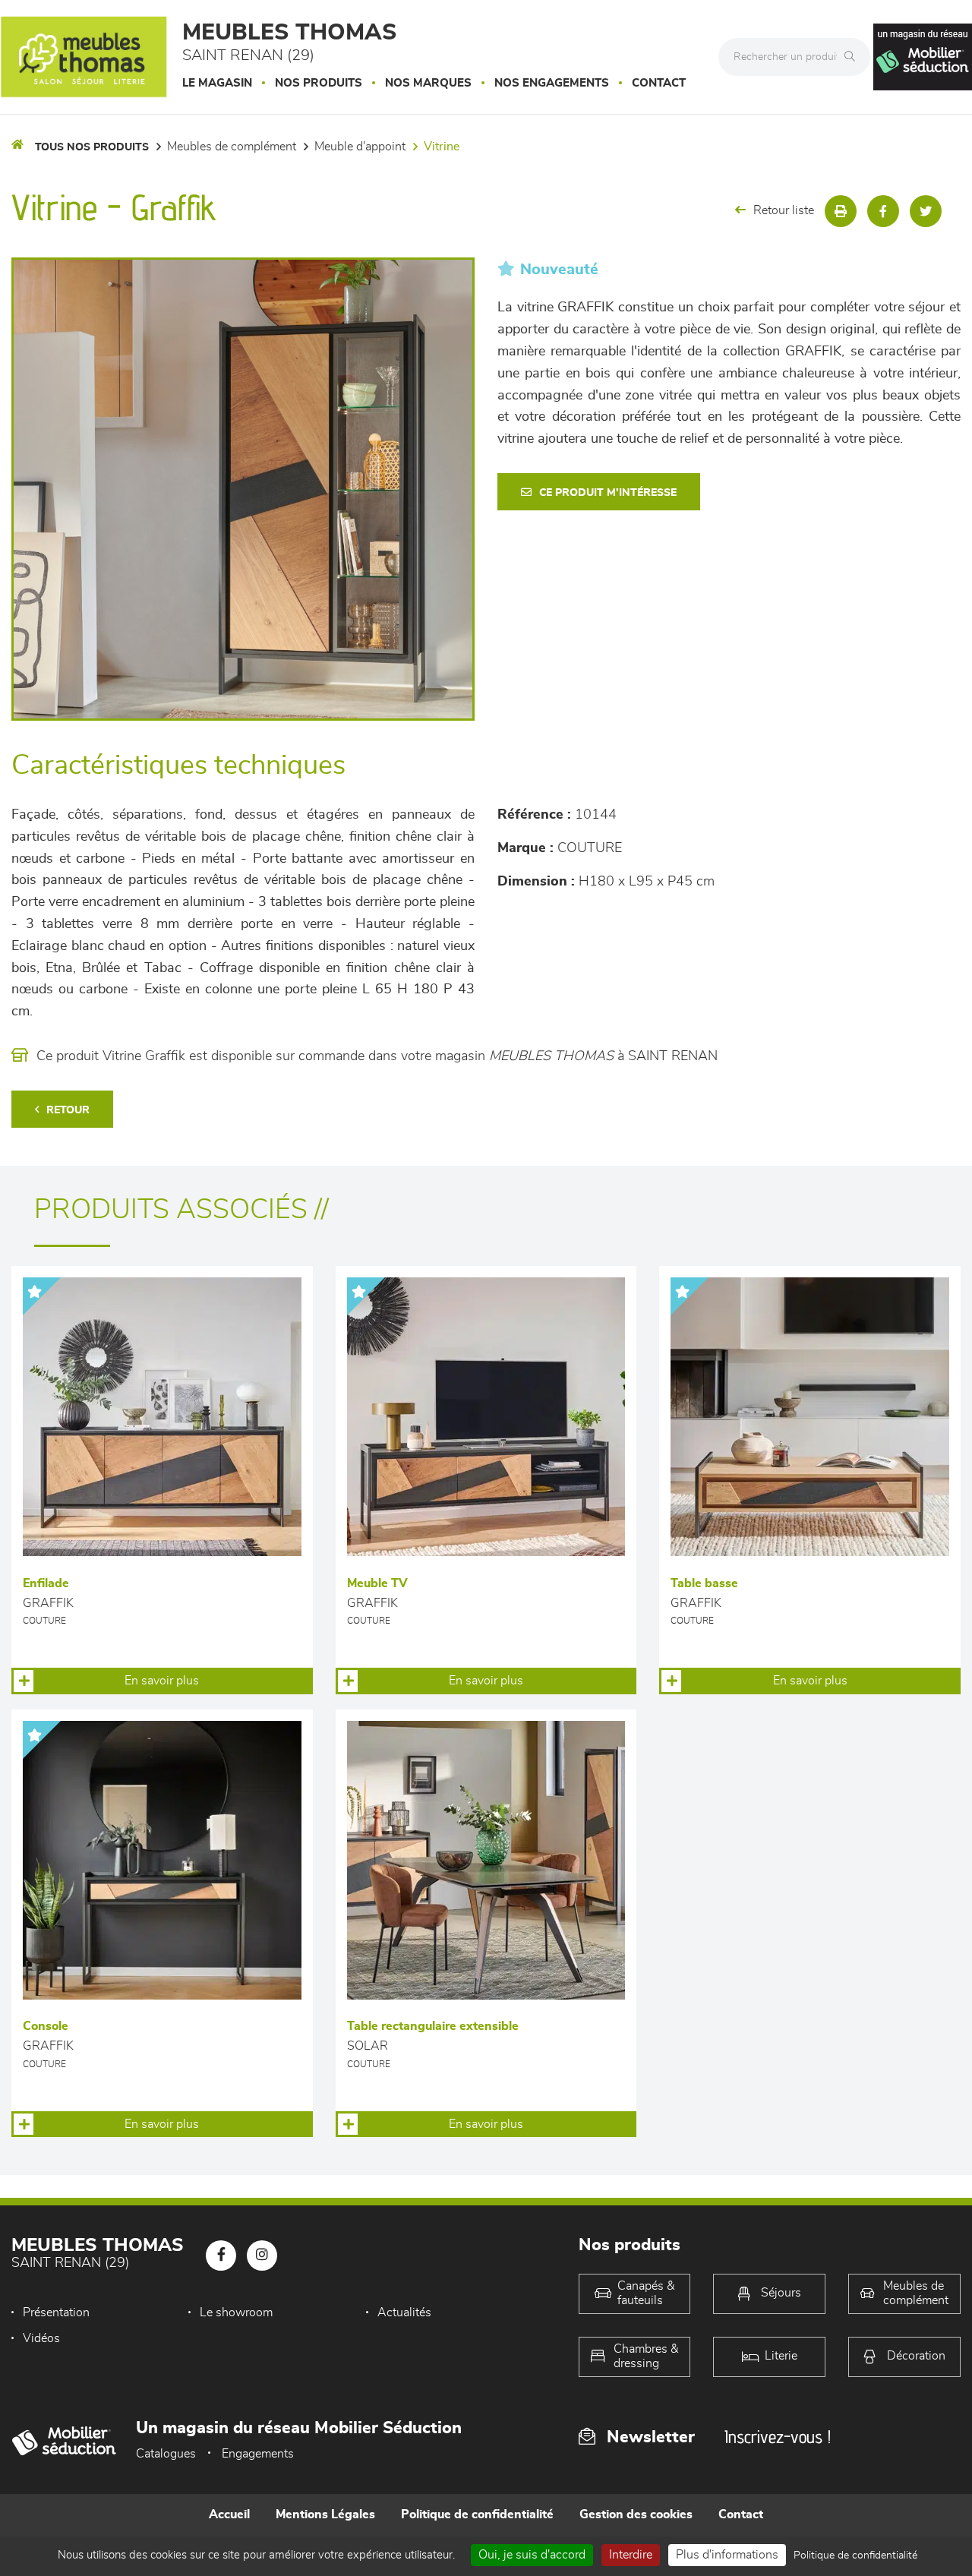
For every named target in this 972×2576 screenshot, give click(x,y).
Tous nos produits (92, 147)
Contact (659, 83)
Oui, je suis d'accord (532, 2555)
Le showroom (236, 2312)
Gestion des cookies (636, 2514)
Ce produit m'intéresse (608, 493)
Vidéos (41, 2338)
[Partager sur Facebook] (883, 211)
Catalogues (166, 2454)
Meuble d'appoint (360, 147)
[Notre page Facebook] (221, 2256)
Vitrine (442, 147)
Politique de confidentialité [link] (855, 2555)
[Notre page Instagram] (262, 2256)
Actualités (404, 2312)
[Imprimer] (841, 211)
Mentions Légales (325, 2514)
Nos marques (428, 83)
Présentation (56, 2312)
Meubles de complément (232, 147)
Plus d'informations (727, 2555)
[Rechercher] (854, 57)
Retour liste (784, 210)
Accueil (229, 2514)
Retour (68, 1110)
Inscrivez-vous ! (778, 2437)
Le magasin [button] (217, 83)
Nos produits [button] (319, 83)
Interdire (631, 2555)
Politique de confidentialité (477, 2514)
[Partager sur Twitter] (926, 211)
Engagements (258, 2454)
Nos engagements (552, 83)
